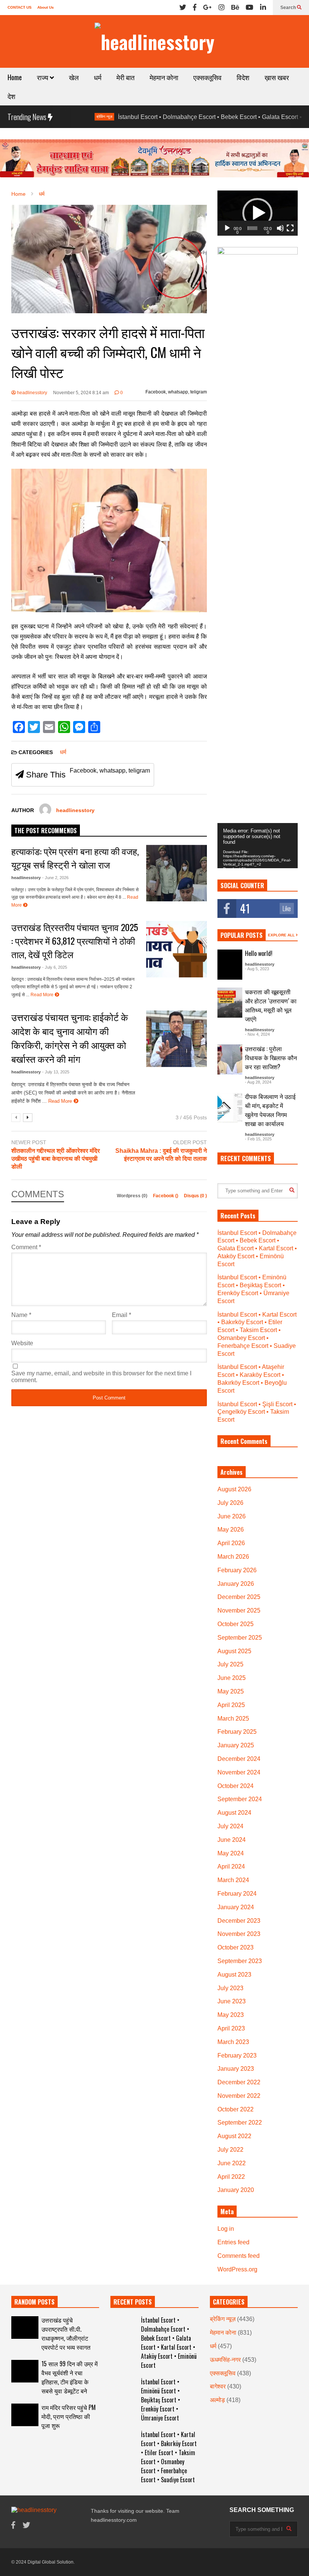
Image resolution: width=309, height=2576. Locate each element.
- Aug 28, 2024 (258, 1082)
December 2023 (239, 1921)
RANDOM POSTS (34, 2302)
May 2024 (231, 1853)
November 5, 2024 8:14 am (81, 393)
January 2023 (236, 2069)
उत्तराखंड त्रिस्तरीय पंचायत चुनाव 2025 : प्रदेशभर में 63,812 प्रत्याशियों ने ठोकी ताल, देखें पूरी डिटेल (75, 940)
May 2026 (231, 1530)
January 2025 (236, 1745)
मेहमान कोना (164, 77)
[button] (257, 213)
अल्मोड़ (217, 2400)
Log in (226, 2229)
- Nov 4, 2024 (257, 1034)
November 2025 (239, 1610)
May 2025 (231, 1691)
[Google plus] (207, 8)
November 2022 (239, 2096)
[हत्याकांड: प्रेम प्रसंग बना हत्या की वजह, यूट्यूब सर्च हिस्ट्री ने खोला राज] (177, 873)
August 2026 (234, 1489)
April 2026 (231, 1543)
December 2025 (239, 1597)
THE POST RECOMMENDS (46, 831)
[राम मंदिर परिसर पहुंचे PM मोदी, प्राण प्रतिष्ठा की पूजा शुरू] (25, 2415)
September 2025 (240, 1638)
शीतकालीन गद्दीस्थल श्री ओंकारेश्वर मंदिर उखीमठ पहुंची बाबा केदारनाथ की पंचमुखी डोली (56, 1159)
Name (21, 1315)
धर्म (98, 77)
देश (11, 96)
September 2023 (240, 1961)
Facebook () (166, 1196)
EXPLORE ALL (282, 935)
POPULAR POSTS (242, 935)
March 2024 (233, 1880)
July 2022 (230, 2150)
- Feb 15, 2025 (258, 1139)
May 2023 (231, 2015)
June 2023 (232, 2001)
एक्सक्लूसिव (207, 77)
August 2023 (234, 1975)
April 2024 (231, 1866)
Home (15, 77)
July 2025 (230, 1664)
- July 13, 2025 (56, 1072)
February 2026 (237, 1570)
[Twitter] (183, 8)
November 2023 (239, 1934)
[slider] (252, 228)
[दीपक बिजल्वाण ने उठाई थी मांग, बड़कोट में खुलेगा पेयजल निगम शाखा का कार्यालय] (230, 1107)
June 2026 (232, 1516)
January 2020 (236, 2190)
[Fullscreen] (290, 228)
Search (289, 8)
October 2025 (236, 1624)
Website (22, 1343)
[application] (258, 213)
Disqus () (195, 1196)
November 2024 (239, 1772)
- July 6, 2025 (55, 967)
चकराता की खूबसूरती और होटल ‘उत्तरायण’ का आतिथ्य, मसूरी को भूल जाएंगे (271, 1005)
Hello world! (259, 953)
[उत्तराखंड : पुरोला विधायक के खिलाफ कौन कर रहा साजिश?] (230, 1059)
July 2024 (230, 1826)
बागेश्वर (218, 2386)
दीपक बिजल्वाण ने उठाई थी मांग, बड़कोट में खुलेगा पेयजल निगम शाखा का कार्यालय (270, 1110)
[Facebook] (195, 8)
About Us (46, 7)
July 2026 (230, 1503)
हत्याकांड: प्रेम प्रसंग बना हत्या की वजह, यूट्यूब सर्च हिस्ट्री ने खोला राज (75, 858)
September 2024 (240, 1799)
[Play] (227, 228)
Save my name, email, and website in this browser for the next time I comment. (101, 1377)
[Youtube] (249, 8)
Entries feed (233, 2242)
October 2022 (236, 2109)
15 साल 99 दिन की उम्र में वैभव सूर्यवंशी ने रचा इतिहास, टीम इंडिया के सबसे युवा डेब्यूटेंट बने (70, 2377)
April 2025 (231, 1705)
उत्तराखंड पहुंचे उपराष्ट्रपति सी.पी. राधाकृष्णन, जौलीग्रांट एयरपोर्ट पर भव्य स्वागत (66, 2334)
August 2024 (234, 1813)
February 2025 (237, 1732)
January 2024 (236, 1907)
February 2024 (237, 1894)
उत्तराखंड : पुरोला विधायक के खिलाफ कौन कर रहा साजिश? (271, 1058)
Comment (26, 1247)
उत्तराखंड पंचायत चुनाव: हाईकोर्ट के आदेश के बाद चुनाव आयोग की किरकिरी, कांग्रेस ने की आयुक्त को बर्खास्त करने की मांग (70, 1038)
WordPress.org (237, 2269)
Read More (43, 995)
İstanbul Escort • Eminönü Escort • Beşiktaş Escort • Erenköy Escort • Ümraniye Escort (161, 2400)
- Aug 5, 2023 (257, 969)
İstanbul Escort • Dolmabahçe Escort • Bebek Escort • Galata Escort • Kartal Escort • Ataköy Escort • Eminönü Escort (257, 1248)
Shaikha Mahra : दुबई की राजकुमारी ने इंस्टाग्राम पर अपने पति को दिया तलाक (161, 1155)
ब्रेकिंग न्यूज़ (223, 2319)
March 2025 (233, 1719)
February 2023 (237, 2055)
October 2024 (236, 1786)
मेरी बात (125, 77)
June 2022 (232, 2163)
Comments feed (239, 2256)
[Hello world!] (230, 965)
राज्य (43, 77)
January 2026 (236, 1584)
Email (122, 1315)
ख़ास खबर (277, 77)
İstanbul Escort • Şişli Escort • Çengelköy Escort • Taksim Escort (257, 1412)
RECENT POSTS (133, 2302)
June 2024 (232, 1840)
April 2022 (231, 2177)
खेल (74, 77)
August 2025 (234, 1651)
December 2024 (239, 1759)
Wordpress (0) (133, 1196)
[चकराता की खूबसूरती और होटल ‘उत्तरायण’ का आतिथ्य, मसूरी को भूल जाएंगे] (230, 1003)
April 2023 (231, 2028)
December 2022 (239, 2082)
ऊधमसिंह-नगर (225, 2360)
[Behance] (235, 8)
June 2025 (232, 1678)
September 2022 (240, 2123)
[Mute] (280, 228)
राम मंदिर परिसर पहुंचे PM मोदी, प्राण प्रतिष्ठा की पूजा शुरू (69, 2416)
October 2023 (236, 1947)
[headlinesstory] (154, 41)
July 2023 (230, 1988)
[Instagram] (222, 8)
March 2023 (233, 2042)
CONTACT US (20, 7)
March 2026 (233, 1557)
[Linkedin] (263, 8)
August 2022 (234, 2136)
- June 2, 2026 (55, 878)
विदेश (243, 77)
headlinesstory (31, 393)
